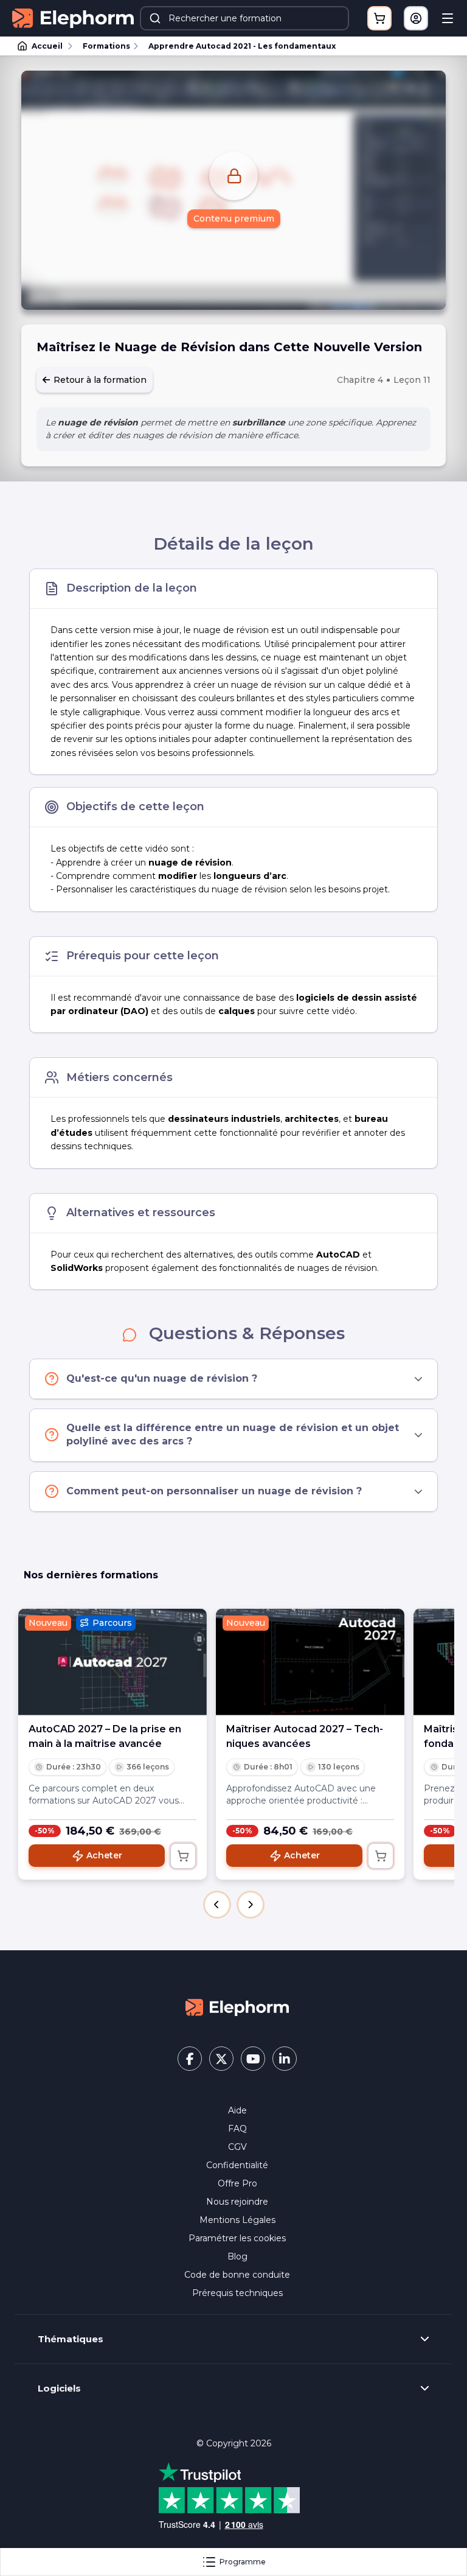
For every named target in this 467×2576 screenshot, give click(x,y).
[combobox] (244, 18)
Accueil (47, 46)
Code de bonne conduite (237, 2275)
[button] (217, 1905)
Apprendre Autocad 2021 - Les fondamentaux (242, 46)
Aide (237, 2110)
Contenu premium (234, 219)
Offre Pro (237, 2183)
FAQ (237, 2129)
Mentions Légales (237, 2220)
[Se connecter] (416, 18)
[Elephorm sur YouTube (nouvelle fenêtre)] (253, 2059)
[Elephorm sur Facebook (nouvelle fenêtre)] (190, 2059)
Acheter (104, 1855)
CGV (237, 2147)
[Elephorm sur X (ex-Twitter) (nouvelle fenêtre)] (221, 2059)
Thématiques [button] (71, 2339)
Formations (106, 46)
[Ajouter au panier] (183, 1856)
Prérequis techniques (237, 2293)
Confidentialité (237, 2165)
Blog (237, 2256)
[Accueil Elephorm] (237, 2006)
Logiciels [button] (59, 2389)
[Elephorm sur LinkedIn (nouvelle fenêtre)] (285, 2059)
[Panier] (379, 18)
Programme (243, 2562)
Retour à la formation (99, 380)
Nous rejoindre (237, 2202)
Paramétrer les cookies (237, 2238)
